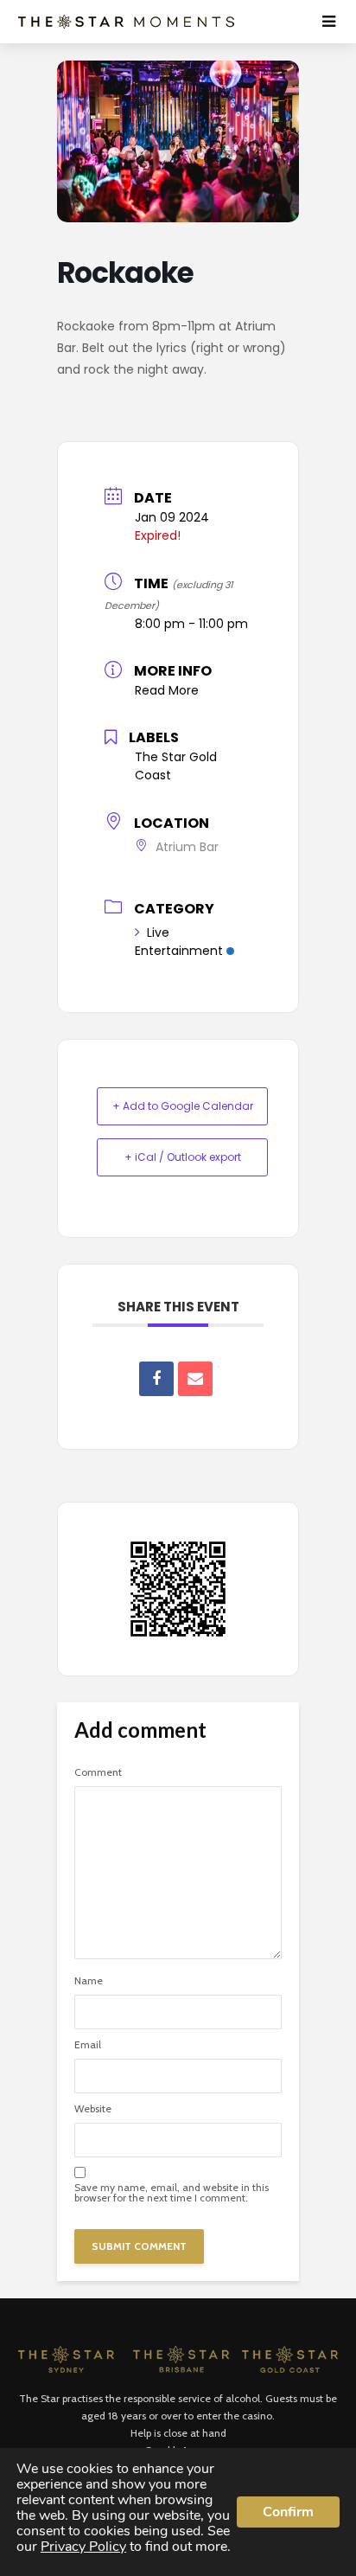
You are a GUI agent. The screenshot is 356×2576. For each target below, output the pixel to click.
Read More (167, 690)
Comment (98, 1772)
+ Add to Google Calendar (183, 1106)
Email (88, 2045)
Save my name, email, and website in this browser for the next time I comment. (172, 2193)
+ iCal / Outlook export (183, 1157)
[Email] (195, 1379)
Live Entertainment (179, 942)
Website (93, 2109)
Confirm (288, 2512)
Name (89, 1981)
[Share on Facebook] (156, 1379)
